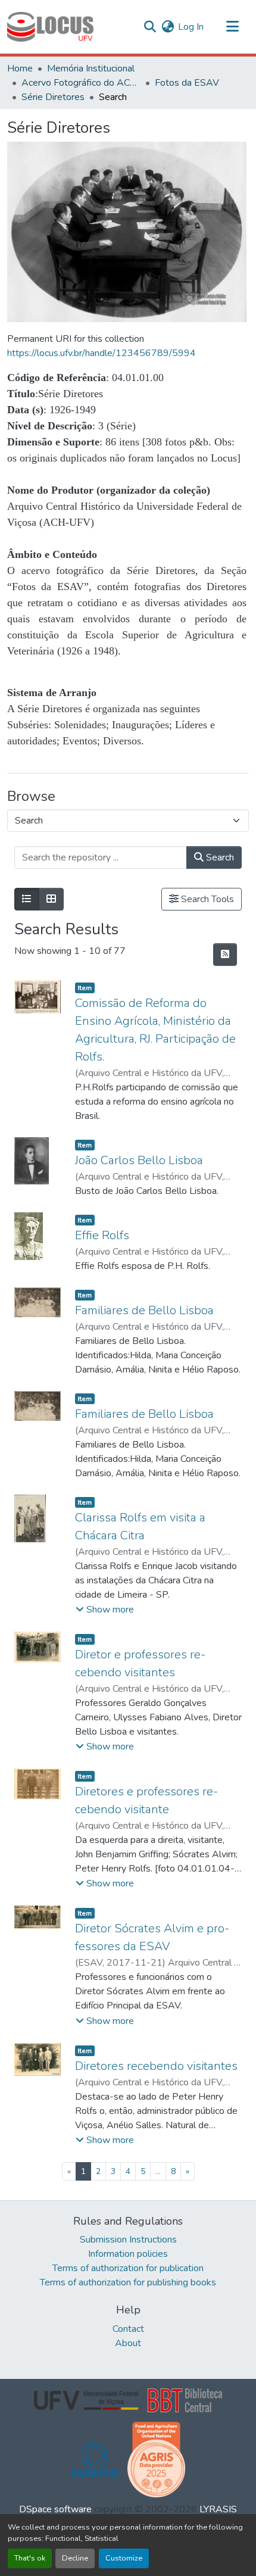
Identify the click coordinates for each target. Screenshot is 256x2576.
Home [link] (20, 68)
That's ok (30, 2558)
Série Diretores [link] (53, 97)
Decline (75, 2558)
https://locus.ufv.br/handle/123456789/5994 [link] (102, 353)
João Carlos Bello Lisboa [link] (139, 1160)
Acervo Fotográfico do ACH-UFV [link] (81, 83)
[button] (50, 27)
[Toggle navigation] (232, 27)
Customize (124, 2558)
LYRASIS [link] (218, 2509)
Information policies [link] (128, 2254)
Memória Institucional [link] (91, 68)
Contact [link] (128, 2329)
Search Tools (206, 899)
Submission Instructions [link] (128, 2240)
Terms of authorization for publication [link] (128, 2268)
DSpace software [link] (55, 2509)
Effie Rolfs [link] (102, 1235)
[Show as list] (27, 899)
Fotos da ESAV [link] (187, 83)
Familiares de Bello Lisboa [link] (144, 1310)
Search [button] (219, 857)
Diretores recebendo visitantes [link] (156, 2066)
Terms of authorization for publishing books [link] (128, 2282)
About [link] (128, 2343)
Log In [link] (191, 27)
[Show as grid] (51, 899)
